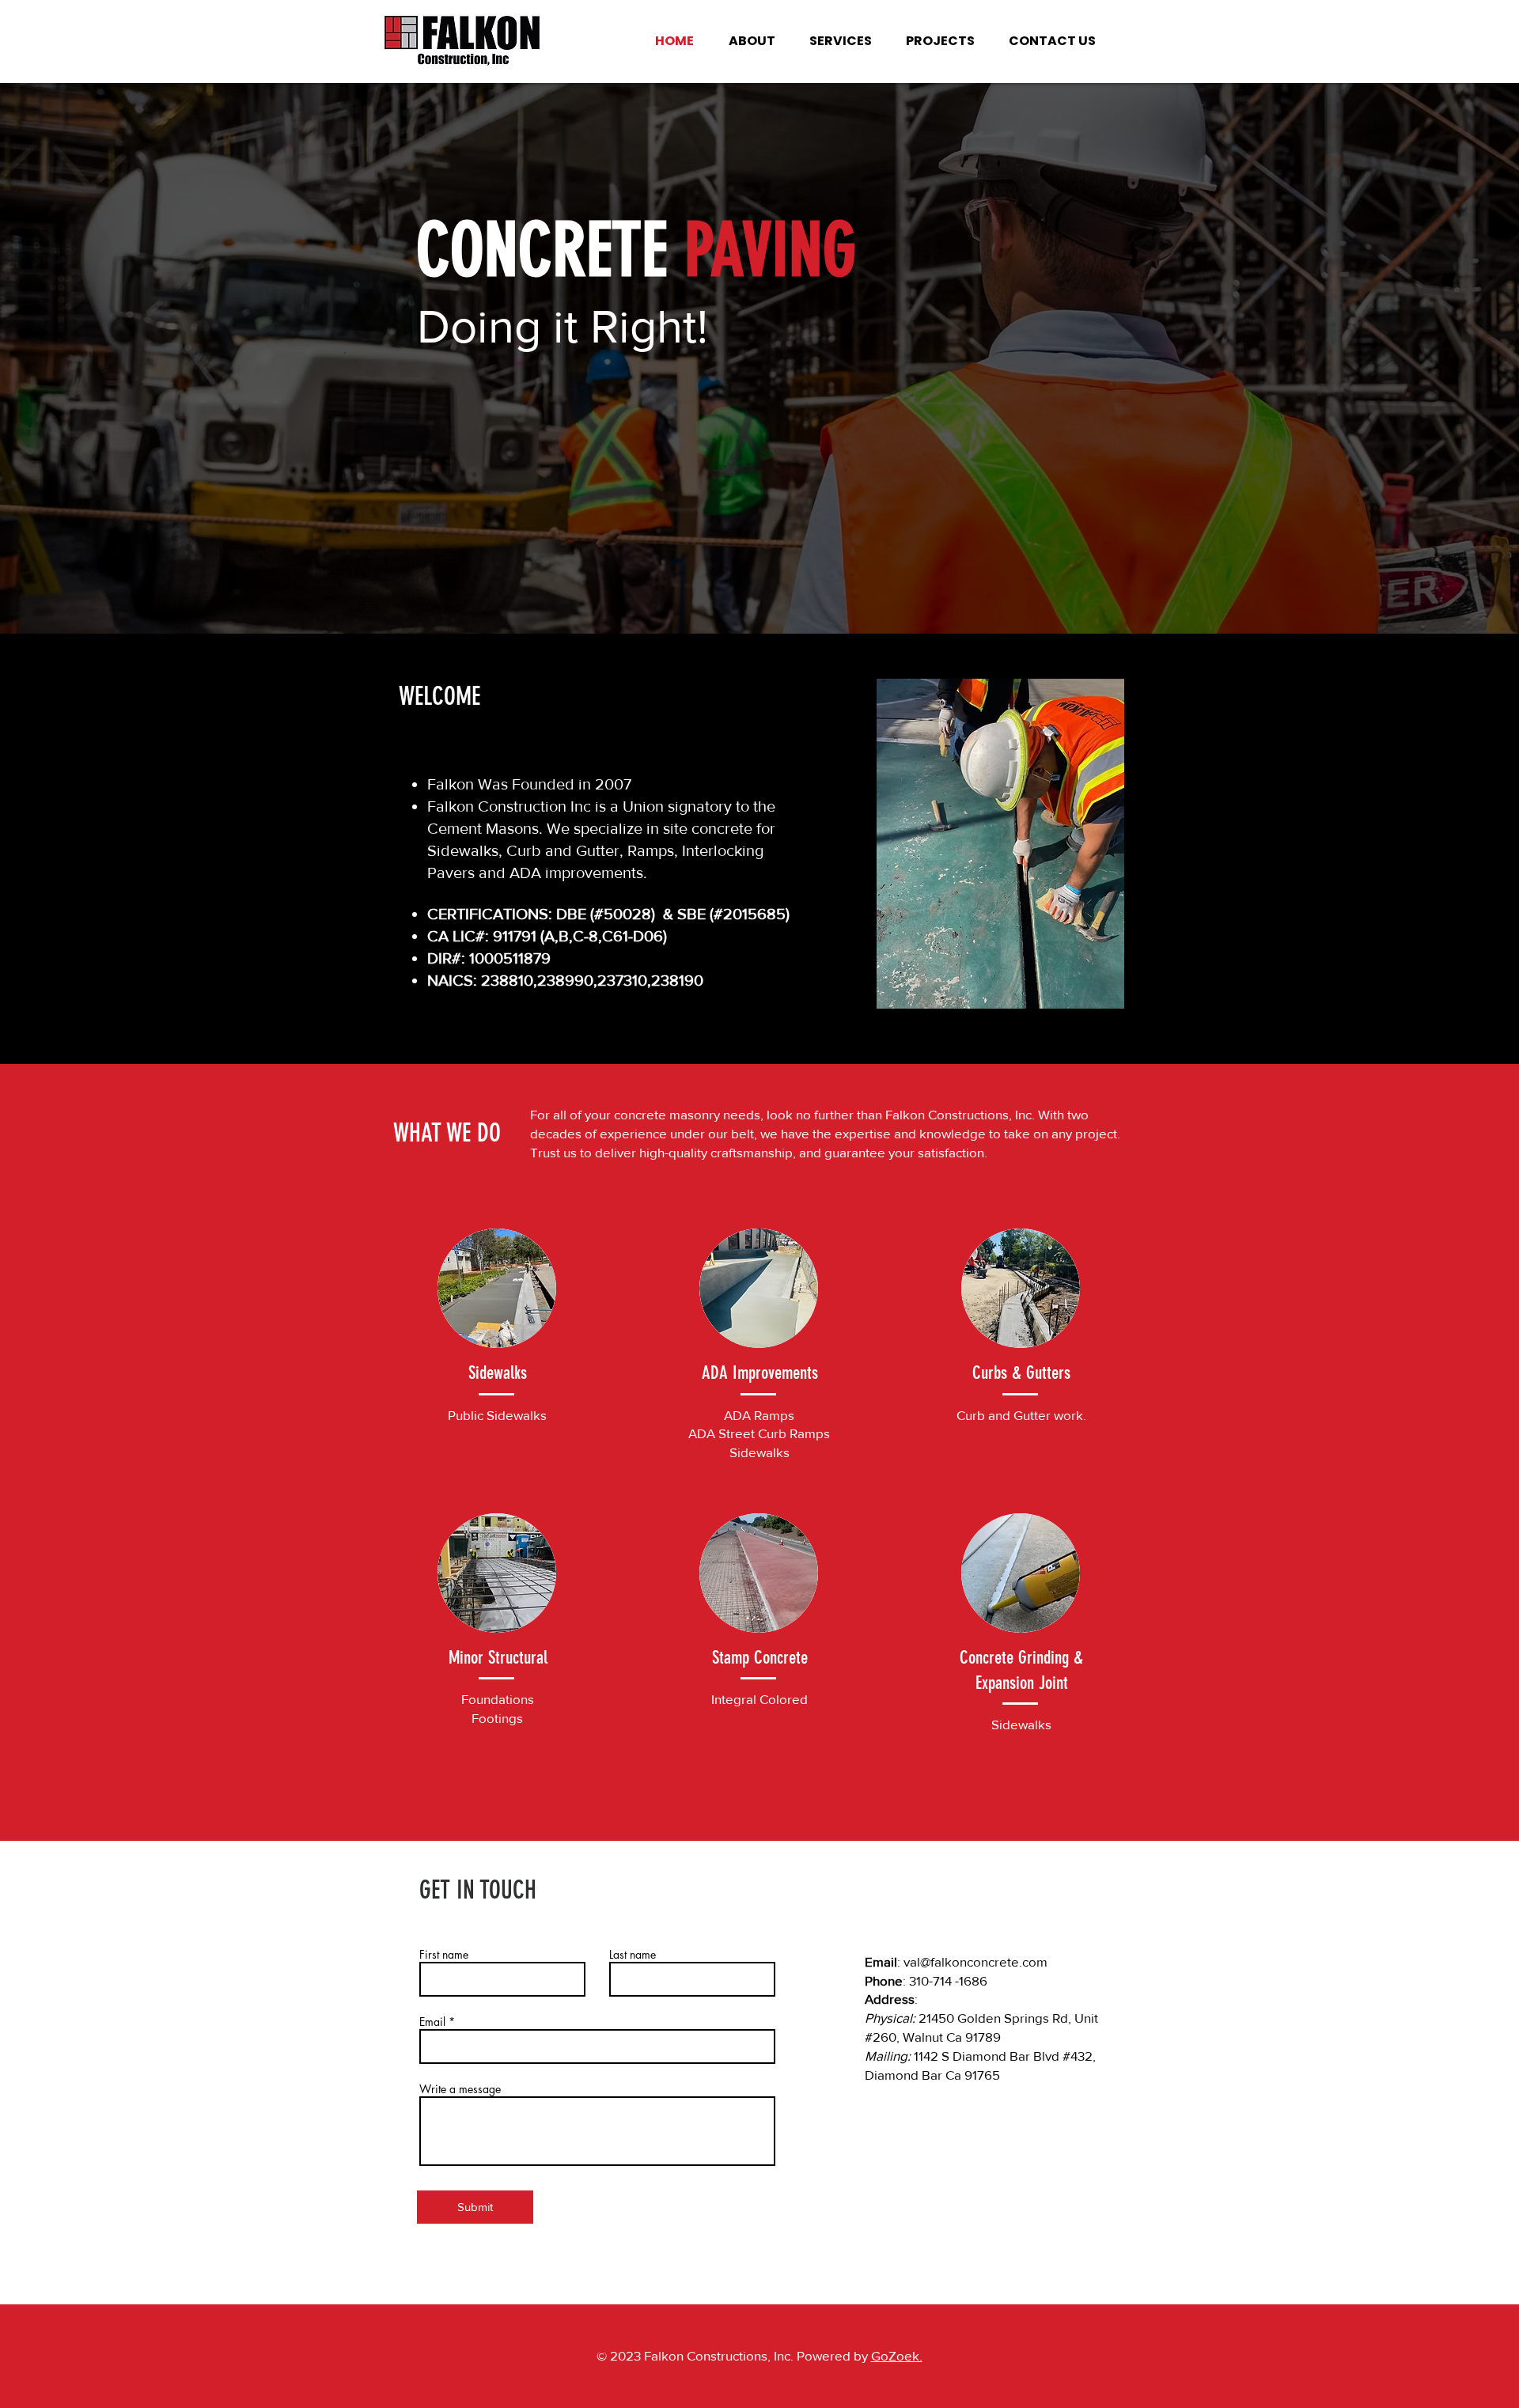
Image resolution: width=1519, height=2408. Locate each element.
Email (432, 2022)
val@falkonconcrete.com (975, 1961)
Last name (633, 1955)
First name (444, 1955)
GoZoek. (897, 2355)
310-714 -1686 (948, 1980)
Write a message (460, 2089)
